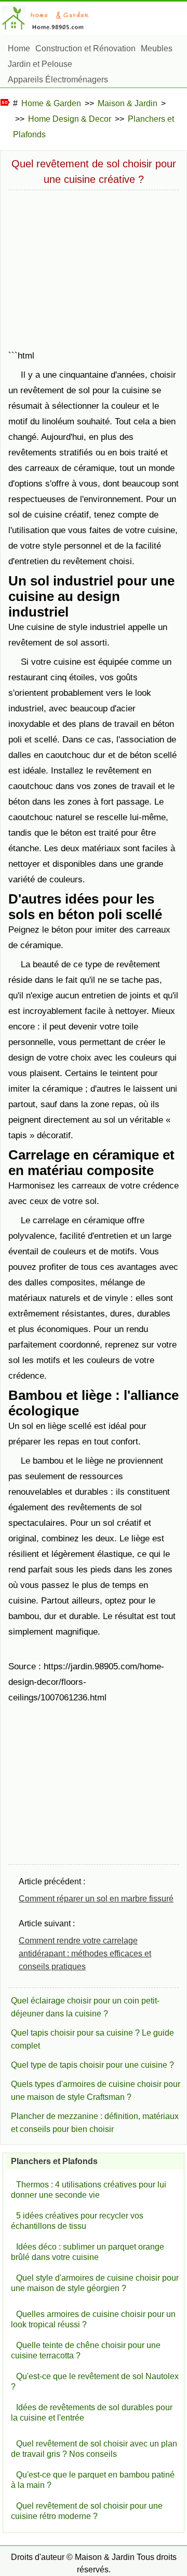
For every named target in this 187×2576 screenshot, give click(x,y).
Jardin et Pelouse (40, 64)
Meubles (157, 48)
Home (19, 48)
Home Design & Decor (70, 119)
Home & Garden (51, 103)
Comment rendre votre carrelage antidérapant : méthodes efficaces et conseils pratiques (85, 1954)
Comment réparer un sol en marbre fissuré (96, 1899)
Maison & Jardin (128, 103)
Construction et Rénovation (85, 48)
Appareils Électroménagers (58, 80)
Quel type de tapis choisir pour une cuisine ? (92, 2065)
